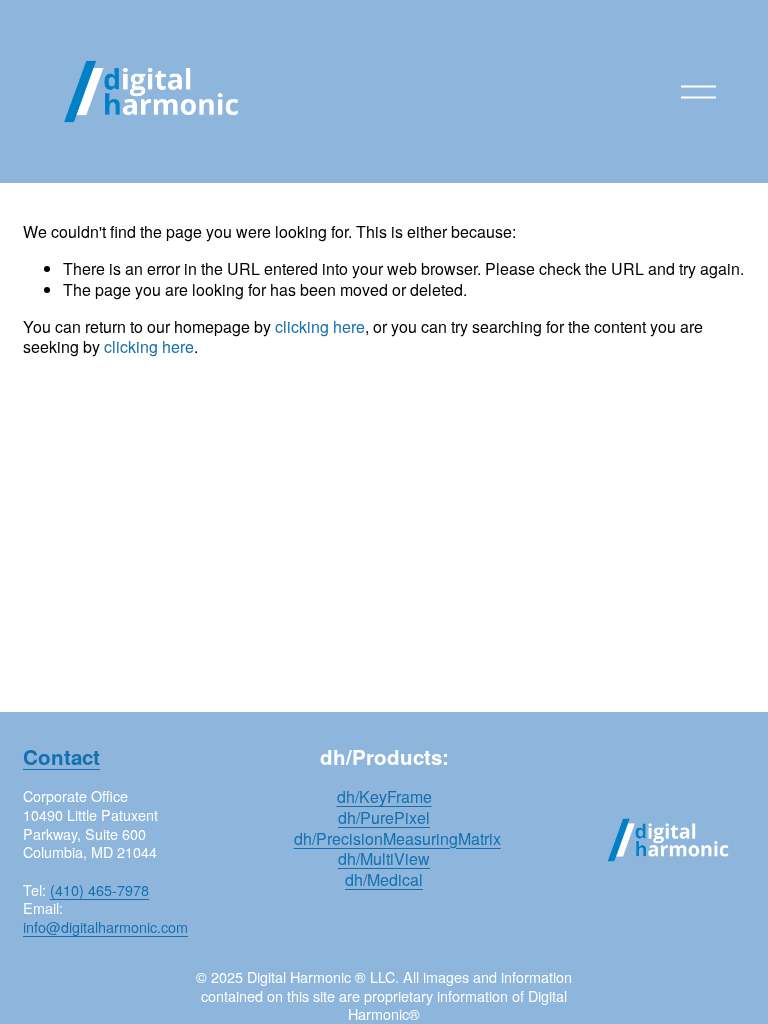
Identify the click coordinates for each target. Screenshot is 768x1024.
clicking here (320, 326)
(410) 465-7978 (99, 890)
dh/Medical (384, 880)
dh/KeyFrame (384, 797)
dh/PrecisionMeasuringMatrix (397, 839)
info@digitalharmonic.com (105, 927)
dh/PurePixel (384, 818)
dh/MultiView (384, 859)
